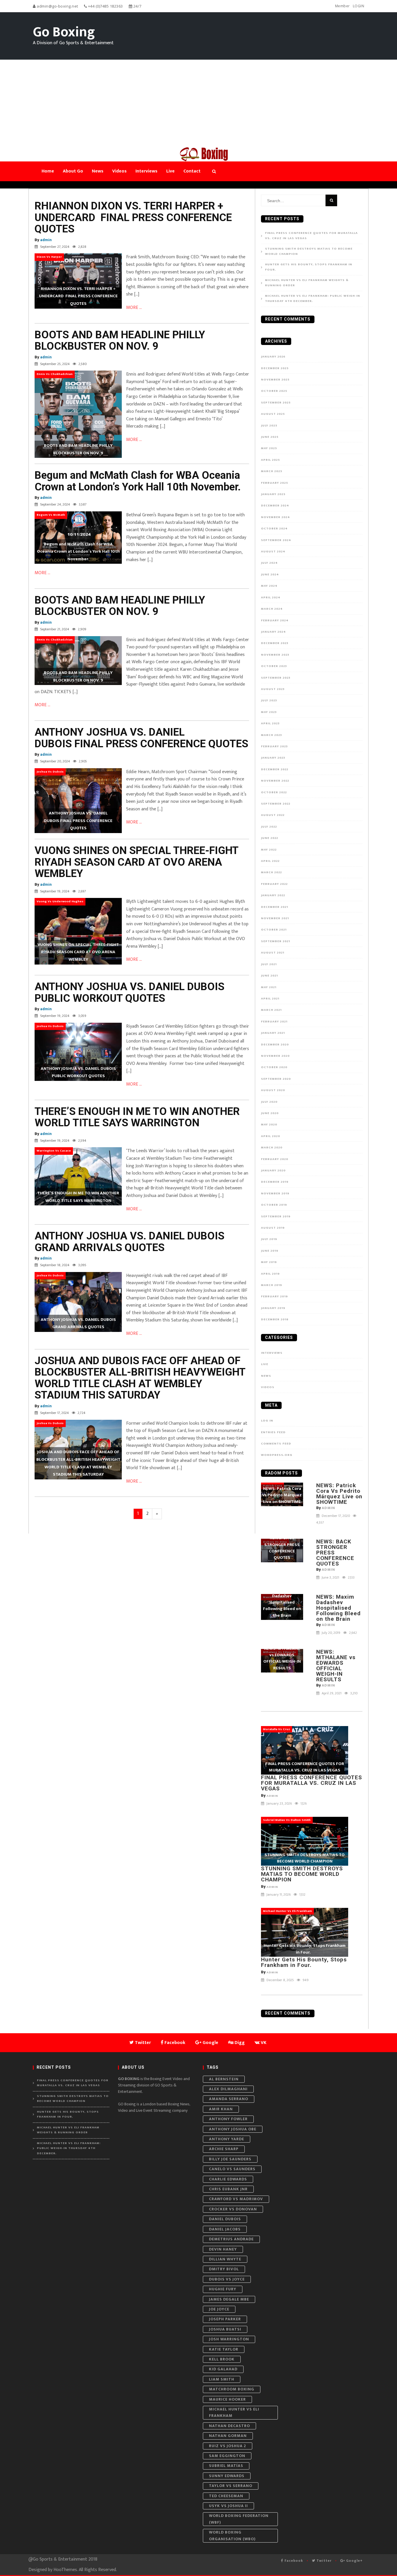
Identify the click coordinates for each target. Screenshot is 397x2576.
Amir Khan (221, 2109)
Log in (267, 1421)
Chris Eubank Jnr (228, 2189)
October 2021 (274, 930)
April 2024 (271, 597)
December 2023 (275, 643)
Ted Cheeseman (226, 2496)
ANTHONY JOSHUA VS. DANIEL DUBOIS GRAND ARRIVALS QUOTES (129, 1242)
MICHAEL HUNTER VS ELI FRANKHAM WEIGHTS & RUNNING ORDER (307, 283)
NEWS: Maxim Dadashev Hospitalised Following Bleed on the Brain (338, 1608)
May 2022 (269, 850)
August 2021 (273, 953)
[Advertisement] (199, 103)
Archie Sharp (224, 2149)
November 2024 (276, 517)
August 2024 (273, 552)
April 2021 (270, 999)
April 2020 (271, 1136)
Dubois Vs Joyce (227, 2279)
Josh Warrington (229, 2339)
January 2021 (273, 1033)
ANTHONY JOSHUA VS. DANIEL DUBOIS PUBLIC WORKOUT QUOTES (129, 992)
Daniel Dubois (225, 2219)
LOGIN (359, 6)
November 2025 (275, 380)
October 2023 (274, 666)
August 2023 (273, 689)
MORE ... (134, 308)
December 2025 (275, 368)
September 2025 (276, 403)
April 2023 (270, 723)
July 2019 (269, 1239)
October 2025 (274, 391)
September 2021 (276, 941)
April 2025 (270, 460)
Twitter (323, 2561)
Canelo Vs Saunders (232, 2169)
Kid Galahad (223, 2369)
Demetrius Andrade (231, 2239)
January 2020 (273, 1170)
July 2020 (269, 1102)
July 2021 (269, 964)
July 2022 (269, 827)
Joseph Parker (225, 2319)
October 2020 (274, 1067)
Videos (268, 1387)
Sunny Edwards (227, 2476)
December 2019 (275, 1182)
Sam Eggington (227, 2456)
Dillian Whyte (225, 2259)
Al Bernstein (224, 2079)
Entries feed (273, 1432)
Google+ (354, 2561)
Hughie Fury (223, 2289)
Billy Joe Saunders (230, 2159)
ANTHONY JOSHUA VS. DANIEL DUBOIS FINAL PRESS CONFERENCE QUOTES (141, 738)
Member (343, 6)
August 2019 (273, 1228)
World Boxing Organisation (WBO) (232, 2535)
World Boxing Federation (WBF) (239, 2519)
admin (46, 240)
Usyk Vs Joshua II (228, 2506)
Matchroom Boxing (232, 2389)
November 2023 (275, 655)
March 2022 (271, 872)
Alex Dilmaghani (228, 2089)
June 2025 (270, 437)
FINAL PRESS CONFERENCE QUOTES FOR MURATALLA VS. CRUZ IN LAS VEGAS (311, 236)
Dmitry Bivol (224, 2269)
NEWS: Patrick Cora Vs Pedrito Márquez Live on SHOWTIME (339, 1494)
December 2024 (275, 506)
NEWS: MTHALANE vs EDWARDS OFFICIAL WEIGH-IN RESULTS (336, 1666)
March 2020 (272, 1148)
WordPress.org (277, 1455)
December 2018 (275, 1319)
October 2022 (274, 792)
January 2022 (273, 895)
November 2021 (275, 918)
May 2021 (269, 987)
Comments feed (276, 1444)
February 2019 (274, 1296)
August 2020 (273, 1090)
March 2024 (272, 609)
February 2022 (274, 884)
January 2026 (273, 357)
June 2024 (270, 574)
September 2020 (276, 1079)
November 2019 (275, 1193)
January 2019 (273, 1308)
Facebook (293, 2561)
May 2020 (269, 1125)
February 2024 (275, 620)
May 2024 (269, 586)
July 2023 (269, 700)
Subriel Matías (226, 2466)
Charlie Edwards (228, 2179)
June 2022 (270, 838)
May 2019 (269, 1262)
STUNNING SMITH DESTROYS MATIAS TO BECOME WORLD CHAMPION (309, 251)
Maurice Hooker (227, 2399)
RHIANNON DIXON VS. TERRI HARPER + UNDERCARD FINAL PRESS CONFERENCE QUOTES (133, 217)
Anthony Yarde (227, 2139)
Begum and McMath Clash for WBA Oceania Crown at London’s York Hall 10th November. (138, 481)
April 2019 (270, 1274)
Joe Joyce (219, 2309)
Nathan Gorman (228, 2436)
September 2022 (276, 804)
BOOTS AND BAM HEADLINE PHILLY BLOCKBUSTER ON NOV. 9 (120, 341)
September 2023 (276, 678)
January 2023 (273, 758)
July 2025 (269, 426)
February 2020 (275, 1159)
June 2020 (270, 1113)
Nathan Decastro (229, 2426)
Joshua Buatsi (225, 2329)
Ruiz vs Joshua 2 (228, 2446)
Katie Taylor (224, 2349)
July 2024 (269, 563)
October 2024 (274, 529)
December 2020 (275, 1045)
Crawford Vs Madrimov (236, 2199)
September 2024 (276, 540)
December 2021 (274, 907)
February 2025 (274, 483)
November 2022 (275, 781)
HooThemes (65, 2570)
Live (265, 1364)
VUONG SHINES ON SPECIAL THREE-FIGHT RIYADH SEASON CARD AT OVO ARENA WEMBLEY (136, 862)
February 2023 (274, 746)
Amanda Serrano (229, 2099)
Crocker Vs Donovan (233, 2209)
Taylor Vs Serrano (231, 2486)
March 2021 (271, 1010)
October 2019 (274, 1205)
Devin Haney (223, 2249)
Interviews (272, 1353)
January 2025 (273, 494)
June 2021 (269, 976)
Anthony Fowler (228, 2119)
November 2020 (275, 1056)
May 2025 (269, 448)
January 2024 (273, 632)
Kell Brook (222, 2359)
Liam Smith (222, 2379)
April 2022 (270, 861)
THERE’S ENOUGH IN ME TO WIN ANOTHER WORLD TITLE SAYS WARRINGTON (137, 1117)
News (266, 1376)
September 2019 (276, 1216)
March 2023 (271, 735)
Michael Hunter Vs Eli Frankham (234, 2412)
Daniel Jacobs (225, 2229)
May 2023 (269, 712)
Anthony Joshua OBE (233, 2129)
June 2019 (270, 1251)
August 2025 (273, 414)
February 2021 (274, 1022)
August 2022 (273, 815)
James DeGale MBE (229, 2299)
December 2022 (275, 769)
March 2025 (272, 471)
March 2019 (272, 1285)
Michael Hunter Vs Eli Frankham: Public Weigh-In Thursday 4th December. (313, 299)
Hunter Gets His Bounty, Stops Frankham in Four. (309, 267)
